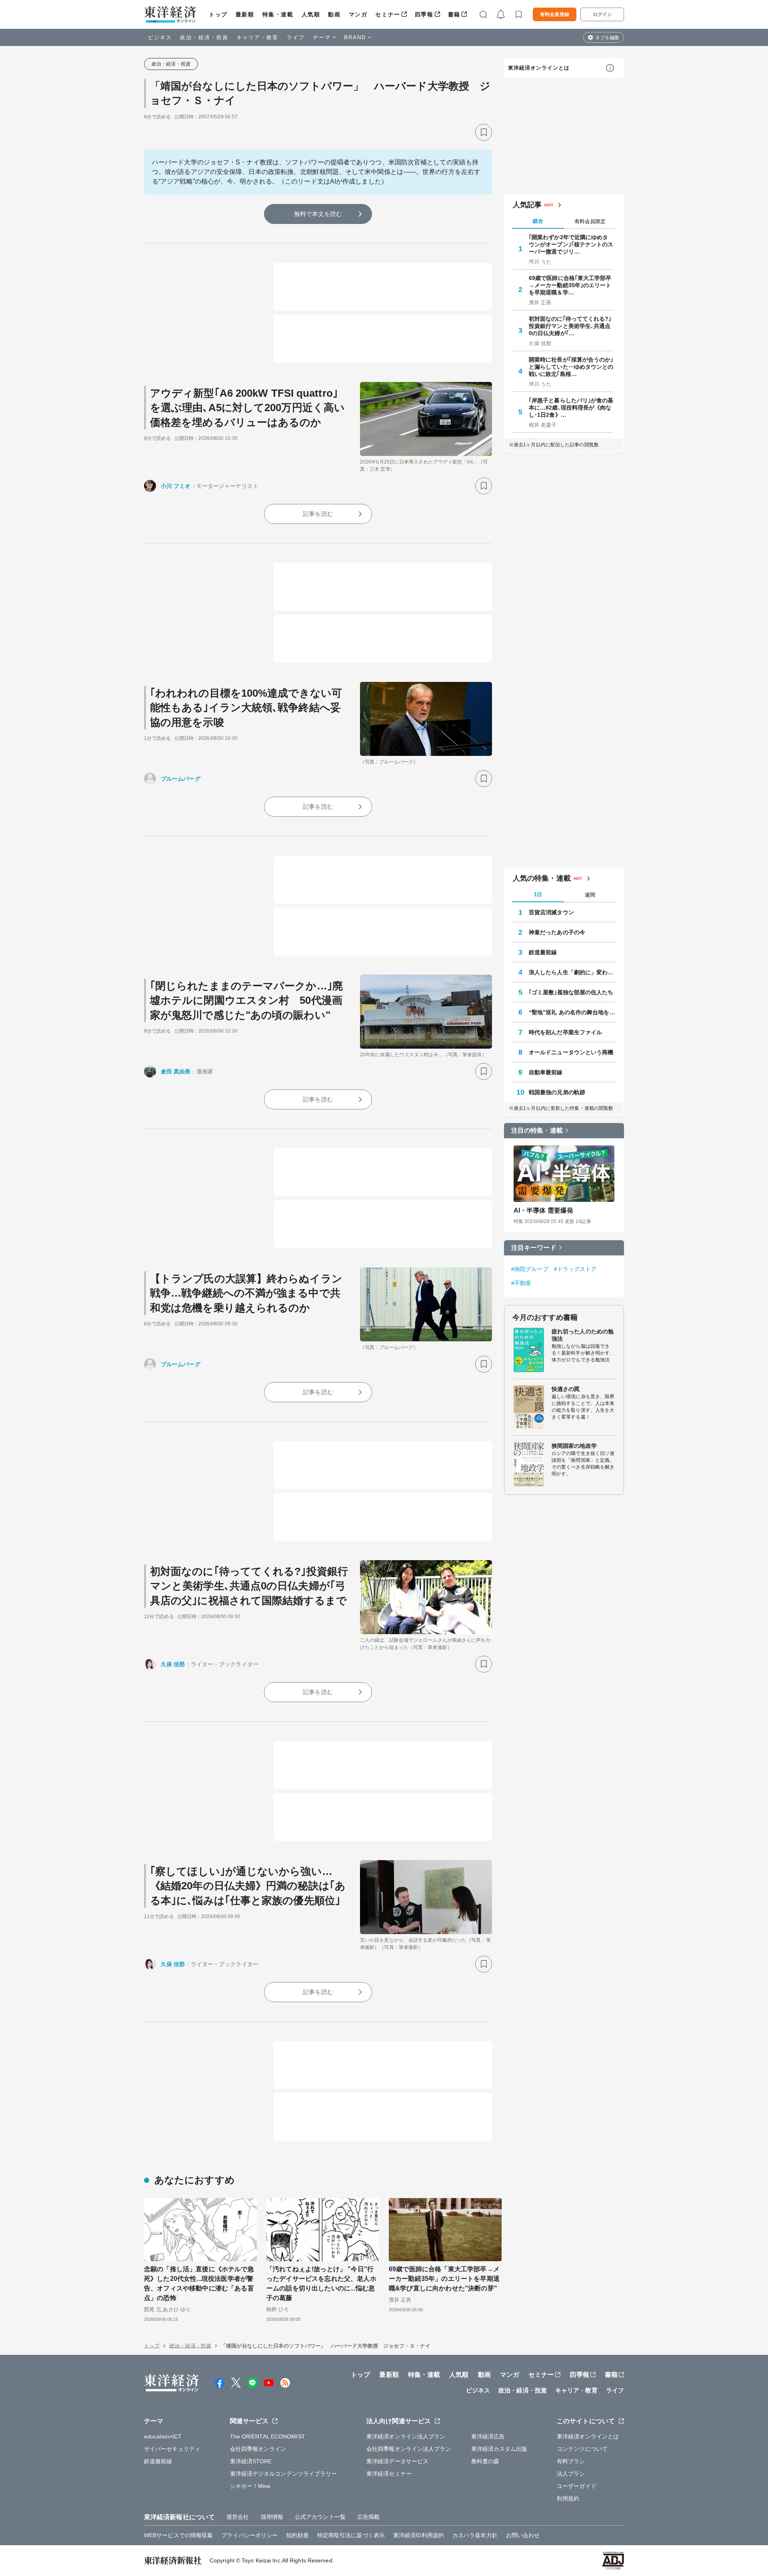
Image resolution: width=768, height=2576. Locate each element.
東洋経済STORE (251, 2461)
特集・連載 (278, 14)
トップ (218, 14)
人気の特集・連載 (542, 878)
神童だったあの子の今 (557, 932)
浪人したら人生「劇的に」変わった (572, 972)
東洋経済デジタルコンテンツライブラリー (284, 2474)
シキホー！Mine (250, 2486)
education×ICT (163, 2436)
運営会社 (238, 2517)
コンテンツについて (582, 2449)
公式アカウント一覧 (320, 2517)
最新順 (245, 14)
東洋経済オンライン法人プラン (406, 2436)
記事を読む (318, 514)
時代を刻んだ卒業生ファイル (565, 1032)
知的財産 (297, 2535)
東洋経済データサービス (397, 2461)
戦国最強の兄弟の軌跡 (557, 1092)
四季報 (424, 14)
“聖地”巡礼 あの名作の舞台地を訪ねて (572, 1012)
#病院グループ (530, 1269)
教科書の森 (485, 2461)
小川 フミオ (176, 486)
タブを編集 (607, 38)
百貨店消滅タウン (551, 912)
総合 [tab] (538, 221)
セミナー (388, 14)
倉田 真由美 (176, 1071)
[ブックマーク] (484, 132)
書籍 (454, 14)
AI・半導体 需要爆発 (543, 1210)
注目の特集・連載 (537, 1130)
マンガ (358, 14)
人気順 (311, 14)
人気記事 (527, 205)
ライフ (296, 37)
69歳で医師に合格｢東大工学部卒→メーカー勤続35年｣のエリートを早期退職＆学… (570, 285)
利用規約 (568, 2498)
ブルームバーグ (181, 779)
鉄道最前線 (543, 952)
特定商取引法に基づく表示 (351, 2535)
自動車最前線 (546, 1072)
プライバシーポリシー (249, 2535)
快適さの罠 (566, 1389)
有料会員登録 (555, 14)
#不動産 (521, 1283)
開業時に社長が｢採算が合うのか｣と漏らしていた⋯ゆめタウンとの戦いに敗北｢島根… (571, 367)
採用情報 (272, 2517)
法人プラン (571, 2474)
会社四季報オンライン (258, 2449)
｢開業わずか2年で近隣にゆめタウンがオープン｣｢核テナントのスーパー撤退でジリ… (571, 244)
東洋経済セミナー (389, 2474)
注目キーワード (534, 1248)
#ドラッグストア (575, 1269)
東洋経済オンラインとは (539, 68)
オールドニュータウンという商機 (571, 1052)
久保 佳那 (173, 1664)
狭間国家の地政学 (574, 1446)
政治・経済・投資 (204, 37)
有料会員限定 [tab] (590, 221)
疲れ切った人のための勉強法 (583, 1335)
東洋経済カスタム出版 (499, 2449)
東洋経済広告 (488, 2436)
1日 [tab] (538, 894)
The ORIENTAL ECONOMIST (268, 2436)
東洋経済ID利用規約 (419, 2535)
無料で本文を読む (318, 214)
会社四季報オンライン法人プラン (409, 2449)
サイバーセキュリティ (172, 2449)
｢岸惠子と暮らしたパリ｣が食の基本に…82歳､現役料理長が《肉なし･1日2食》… (571, 408)
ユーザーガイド (577, 2486)
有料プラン (571, 2461)
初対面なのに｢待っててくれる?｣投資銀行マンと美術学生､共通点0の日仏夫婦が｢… (570, 326)
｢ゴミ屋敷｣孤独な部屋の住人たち (571, 992)
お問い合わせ (523, 2535)
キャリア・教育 (258, 37)
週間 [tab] (590, 895)
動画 (334, 14)
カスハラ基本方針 (475, 2535)
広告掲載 (368, 2517)
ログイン (602, 14)
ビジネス (160, 37)
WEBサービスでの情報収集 (178, 2535)
